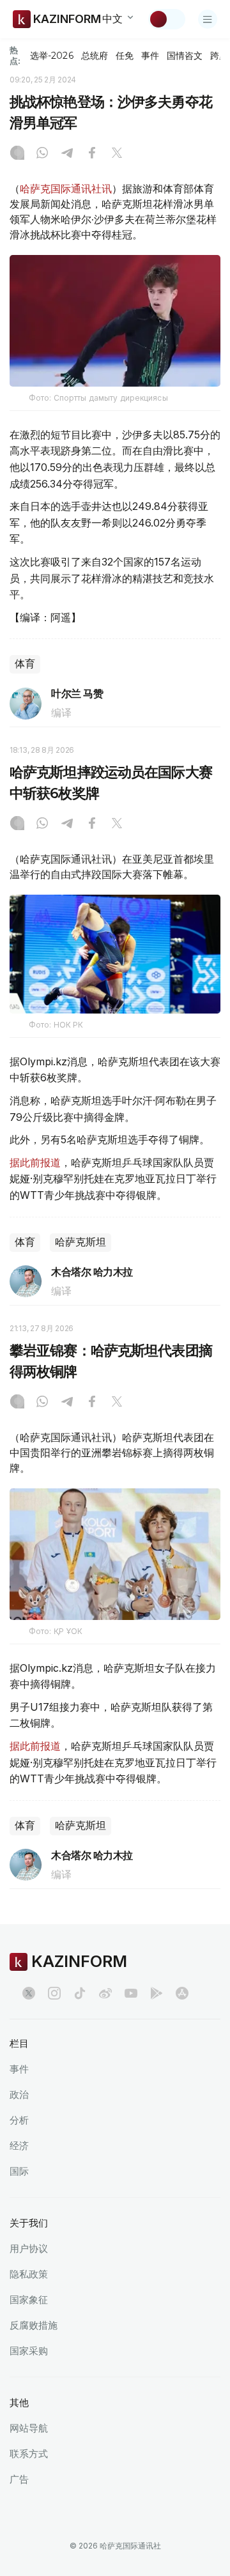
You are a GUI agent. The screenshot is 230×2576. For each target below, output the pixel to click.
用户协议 (29, 2248)
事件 (150, 56)
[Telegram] (67, 154)
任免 (125, 56)
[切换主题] (167, 19)
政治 (19, 2094)
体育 (25, 664)
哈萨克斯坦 (80, 1242)
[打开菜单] (208, 19)
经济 (19, 2146)
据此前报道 (35, 1162)
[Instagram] (17, 154)
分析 (19, 2120)
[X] (117, 154)
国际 (19, 2171)
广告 (19, 2479)
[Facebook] (92, 154)
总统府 (95, 56)
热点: (15, 55)
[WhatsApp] (42, 154)
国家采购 (29, 2351)
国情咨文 (185, 56)
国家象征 (29, 2300)
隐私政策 (29, 2274)
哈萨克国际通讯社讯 (66, 189)
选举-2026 (51, 56)
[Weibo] (105, 1993)
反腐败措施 (34, 2325)
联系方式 (29, 2454)
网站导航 (29, 2428)
